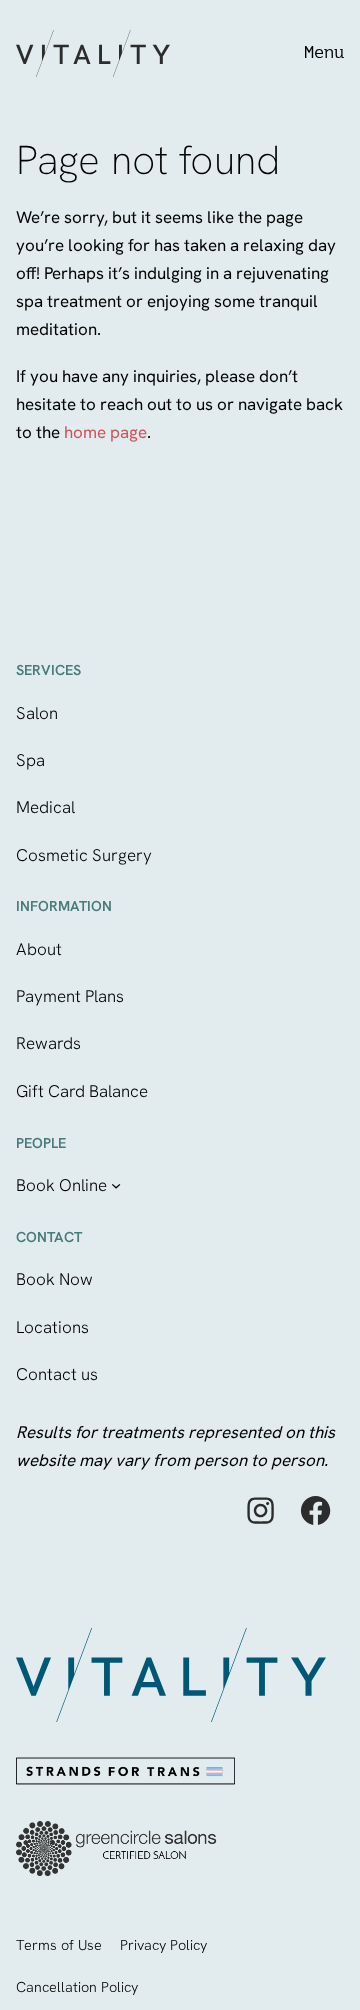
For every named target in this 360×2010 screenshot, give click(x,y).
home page (105, 432)
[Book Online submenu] (116, 1185)
